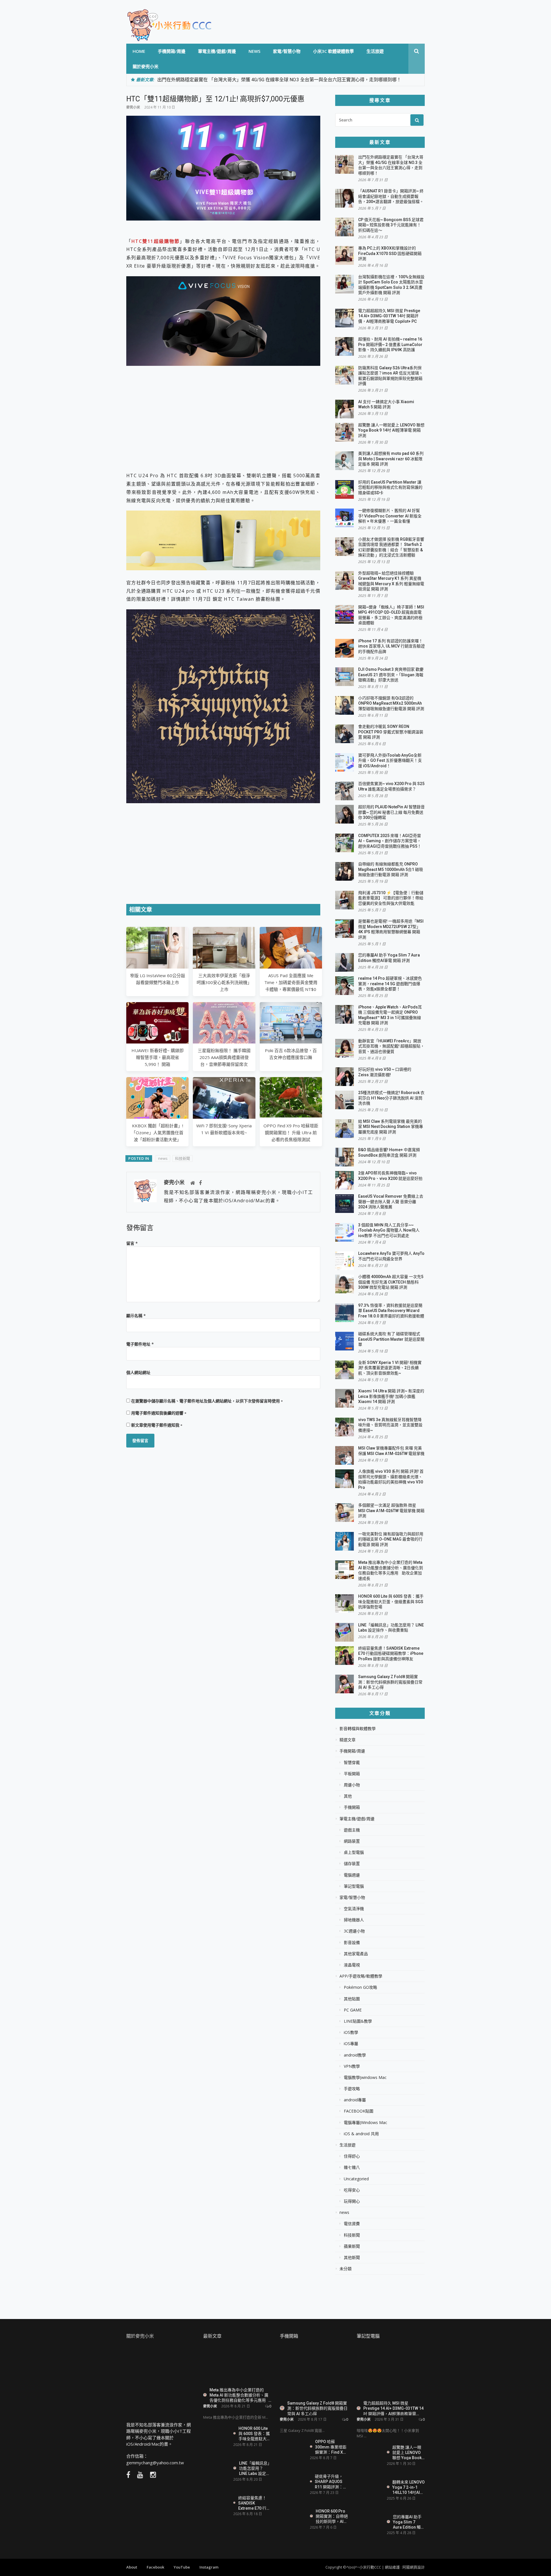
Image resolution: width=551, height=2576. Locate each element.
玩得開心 (352, 2201)
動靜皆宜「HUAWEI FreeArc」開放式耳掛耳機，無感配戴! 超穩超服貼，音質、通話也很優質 (391, 1046)
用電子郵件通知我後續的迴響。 (159, 1413)
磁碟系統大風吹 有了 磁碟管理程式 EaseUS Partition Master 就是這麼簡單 (391, 1339)
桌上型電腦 (354, 1852)
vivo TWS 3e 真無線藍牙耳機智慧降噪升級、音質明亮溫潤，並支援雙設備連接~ (390, 1425)
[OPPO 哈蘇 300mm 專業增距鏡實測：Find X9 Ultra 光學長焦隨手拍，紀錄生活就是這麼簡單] (293, 2450)
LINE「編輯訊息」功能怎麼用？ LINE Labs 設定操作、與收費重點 (255, 2468)
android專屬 (355, 2100)
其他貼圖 (352, 1999)
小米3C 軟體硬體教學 (333, 51)
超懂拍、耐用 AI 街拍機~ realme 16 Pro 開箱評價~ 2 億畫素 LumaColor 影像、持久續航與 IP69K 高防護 (390, 344)
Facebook (155, 2567)
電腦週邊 (352, 1875)
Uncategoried (356, 2179)
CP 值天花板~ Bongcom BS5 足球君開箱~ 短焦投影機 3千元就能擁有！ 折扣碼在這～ (391, 225)
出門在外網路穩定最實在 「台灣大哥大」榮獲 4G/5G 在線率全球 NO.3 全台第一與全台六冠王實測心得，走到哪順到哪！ (279, 80)
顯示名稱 (136, 1316)
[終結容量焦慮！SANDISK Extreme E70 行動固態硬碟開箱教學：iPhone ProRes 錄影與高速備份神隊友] (216, 2505)
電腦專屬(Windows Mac (365, 2123)
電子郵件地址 (140, 1344)
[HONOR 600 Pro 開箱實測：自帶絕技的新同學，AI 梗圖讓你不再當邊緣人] (293, 2518)
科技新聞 (183, 1158)
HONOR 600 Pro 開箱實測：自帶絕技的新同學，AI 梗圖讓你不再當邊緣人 (332, 2516)
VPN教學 (352, 2066)
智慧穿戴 (352, 1763)
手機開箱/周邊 (172, 51)
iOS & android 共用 (361, 2134)
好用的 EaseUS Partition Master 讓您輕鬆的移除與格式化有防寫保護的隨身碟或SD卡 (390, 487)
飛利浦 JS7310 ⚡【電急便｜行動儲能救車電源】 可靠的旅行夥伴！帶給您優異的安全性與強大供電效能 (391, 898)
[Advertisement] (223, 415)
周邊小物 (352, 1785)
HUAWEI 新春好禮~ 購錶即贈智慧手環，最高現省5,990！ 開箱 (158, 1057)
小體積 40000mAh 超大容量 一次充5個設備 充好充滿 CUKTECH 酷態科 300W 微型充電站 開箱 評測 (391, 1282)
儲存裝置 (352, 1864)
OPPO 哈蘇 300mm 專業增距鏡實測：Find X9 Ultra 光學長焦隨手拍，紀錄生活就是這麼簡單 (331, 2447)
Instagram (209, 2567)
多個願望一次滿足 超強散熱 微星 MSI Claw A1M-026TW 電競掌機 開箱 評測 (391, 1511)
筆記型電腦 (354, 1886)
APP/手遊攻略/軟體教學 (361, 1976)
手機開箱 (352, 1807)
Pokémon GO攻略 (360, 1987)
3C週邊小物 (354, 1931)
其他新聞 (352, 2258)
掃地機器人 (354, 1920)
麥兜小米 (133, 107)
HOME (139, 51)
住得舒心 (352, 2156)
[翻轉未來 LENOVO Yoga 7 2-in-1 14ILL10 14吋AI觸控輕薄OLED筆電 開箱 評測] (370, 2487)
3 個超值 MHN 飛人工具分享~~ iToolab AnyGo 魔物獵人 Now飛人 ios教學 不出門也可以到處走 (389, 1230)
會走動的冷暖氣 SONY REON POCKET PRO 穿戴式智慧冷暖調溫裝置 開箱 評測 (391, 732)
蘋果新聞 (352, 2246)
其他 (348, 1796)
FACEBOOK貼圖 (359, 2111)
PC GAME (353, 2010)
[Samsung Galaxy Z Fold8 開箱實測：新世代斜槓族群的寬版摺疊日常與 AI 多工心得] (314, 2372)
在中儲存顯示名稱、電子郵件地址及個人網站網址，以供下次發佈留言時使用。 (207, 1401)
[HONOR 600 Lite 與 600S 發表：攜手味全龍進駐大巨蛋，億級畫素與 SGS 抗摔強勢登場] (216, 2434)
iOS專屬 (351, 2044)
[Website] (193, 1183)
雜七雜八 (352, 2167)
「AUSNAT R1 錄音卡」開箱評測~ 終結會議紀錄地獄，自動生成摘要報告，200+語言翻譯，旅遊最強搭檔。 (391, 196)
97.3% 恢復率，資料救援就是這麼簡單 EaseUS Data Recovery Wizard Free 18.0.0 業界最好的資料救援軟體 (391, 1311)
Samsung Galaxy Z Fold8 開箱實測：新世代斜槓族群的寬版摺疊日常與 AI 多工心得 (390, 1682)
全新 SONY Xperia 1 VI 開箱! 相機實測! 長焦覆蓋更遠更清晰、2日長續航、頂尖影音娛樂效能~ (390, 1368)
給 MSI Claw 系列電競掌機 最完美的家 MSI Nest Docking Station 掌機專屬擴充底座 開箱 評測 (391, 1127)
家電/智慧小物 (287, 51)
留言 (132, 1243)
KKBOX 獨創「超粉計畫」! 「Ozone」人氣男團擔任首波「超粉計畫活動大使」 (157, 1133)
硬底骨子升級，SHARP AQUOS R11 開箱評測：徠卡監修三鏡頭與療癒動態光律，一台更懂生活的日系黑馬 (331, 2481)
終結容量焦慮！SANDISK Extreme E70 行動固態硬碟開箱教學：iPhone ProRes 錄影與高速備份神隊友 (391, 1654)
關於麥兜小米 (145, 66)
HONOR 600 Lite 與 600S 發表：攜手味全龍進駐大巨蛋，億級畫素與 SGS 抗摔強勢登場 (391, 1602)
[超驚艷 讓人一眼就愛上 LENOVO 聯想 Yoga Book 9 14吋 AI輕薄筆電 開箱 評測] (370, 2455)
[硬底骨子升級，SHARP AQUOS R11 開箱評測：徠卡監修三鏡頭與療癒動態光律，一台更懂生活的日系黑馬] (293, 2484)
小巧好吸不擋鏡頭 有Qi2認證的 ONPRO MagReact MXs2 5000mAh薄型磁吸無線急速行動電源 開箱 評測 (391, 703)
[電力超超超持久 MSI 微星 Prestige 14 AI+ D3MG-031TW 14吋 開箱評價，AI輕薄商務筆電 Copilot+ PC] (391, 2372)
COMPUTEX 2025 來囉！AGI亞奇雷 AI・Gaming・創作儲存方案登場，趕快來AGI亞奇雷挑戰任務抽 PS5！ (390, 841)
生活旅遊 (375, 51)
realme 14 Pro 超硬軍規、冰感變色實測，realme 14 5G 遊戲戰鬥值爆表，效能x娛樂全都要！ (390, 984)
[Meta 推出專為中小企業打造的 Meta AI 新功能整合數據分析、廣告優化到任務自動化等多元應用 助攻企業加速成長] (237, 2365)
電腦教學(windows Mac (365, 2078)
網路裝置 (352, 1841)
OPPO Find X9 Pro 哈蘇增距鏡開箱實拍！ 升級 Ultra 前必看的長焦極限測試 (291, 1133)
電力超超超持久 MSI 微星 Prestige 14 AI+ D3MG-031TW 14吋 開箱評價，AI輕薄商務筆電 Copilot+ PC (389, 316)
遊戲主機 (352, 1830)
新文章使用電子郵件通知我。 (157, 1425)
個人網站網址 (138, 1372)
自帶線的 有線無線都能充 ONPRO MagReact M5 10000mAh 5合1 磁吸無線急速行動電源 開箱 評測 (391, 869)
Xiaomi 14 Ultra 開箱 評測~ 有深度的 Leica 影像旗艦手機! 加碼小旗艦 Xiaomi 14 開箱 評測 (391, 1396)
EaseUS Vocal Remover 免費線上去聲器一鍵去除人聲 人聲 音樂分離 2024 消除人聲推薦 (391, 1202)
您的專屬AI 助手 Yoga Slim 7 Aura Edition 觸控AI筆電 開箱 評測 (409, 2522)
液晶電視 (352, 1965)
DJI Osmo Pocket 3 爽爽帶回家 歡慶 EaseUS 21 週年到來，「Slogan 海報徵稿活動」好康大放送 (391, 675)
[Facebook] (200, 1183)
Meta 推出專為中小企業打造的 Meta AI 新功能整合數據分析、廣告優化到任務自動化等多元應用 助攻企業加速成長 (239, 2395)
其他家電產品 (356, 1954)
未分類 (346, 2269)
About (132, 2567)
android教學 (355, 2055)
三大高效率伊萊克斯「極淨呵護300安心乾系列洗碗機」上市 (224, 982)
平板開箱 (352, 1774)
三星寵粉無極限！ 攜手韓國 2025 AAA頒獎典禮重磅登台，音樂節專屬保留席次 (224, 1057)
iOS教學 (351, 2032)
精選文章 (348, 1740)
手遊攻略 (352, 2089)
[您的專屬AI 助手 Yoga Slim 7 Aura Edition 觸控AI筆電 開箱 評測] (370, 2522)
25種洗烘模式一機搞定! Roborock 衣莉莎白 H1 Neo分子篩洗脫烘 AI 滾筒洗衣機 (391, 1098)
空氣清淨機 (354, 1909)
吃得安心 (352, 2190)
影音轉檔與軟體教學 (358, 1729)
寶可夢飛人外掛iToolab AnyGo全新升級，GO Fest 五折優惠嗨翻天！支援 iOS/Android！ (390, 761)
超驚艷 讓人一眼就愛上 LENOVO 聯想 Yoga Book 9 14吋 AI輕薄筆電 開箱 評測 (391, 430)
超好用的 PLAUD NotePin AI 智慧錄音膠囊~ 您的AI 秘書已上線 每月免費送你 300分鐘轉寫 (391, 812)
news (254, 51)
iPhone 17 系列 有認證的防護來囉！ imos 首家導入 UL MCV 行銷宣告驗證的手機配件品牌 (391, 646)
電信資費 (352, 2224)
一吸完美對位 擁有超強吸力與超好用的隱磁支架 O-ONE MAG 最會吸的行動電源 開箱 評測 (391, 1539)
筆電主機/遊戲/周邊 (217, 51)
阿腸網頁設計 (414, 2567)
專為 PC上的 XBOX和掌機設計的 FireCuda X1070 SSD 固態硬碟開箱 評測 (390, 253)
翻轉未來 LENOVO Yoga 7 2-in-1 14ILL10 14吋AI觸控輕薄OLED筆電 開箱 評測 (409, 2487)
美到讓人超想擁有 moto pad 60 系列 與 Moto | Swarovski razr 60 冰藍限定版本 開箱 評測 (391, 459)
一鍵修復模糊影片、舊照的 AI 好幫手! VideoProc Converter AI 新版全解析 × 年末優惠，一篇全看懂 (390, 516)
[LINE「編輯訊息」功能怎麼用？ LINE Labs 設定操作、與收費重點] (216, 2470)
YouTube (182, 2567)
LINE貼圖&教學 (358, 2021)
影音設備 (352, 1943)
